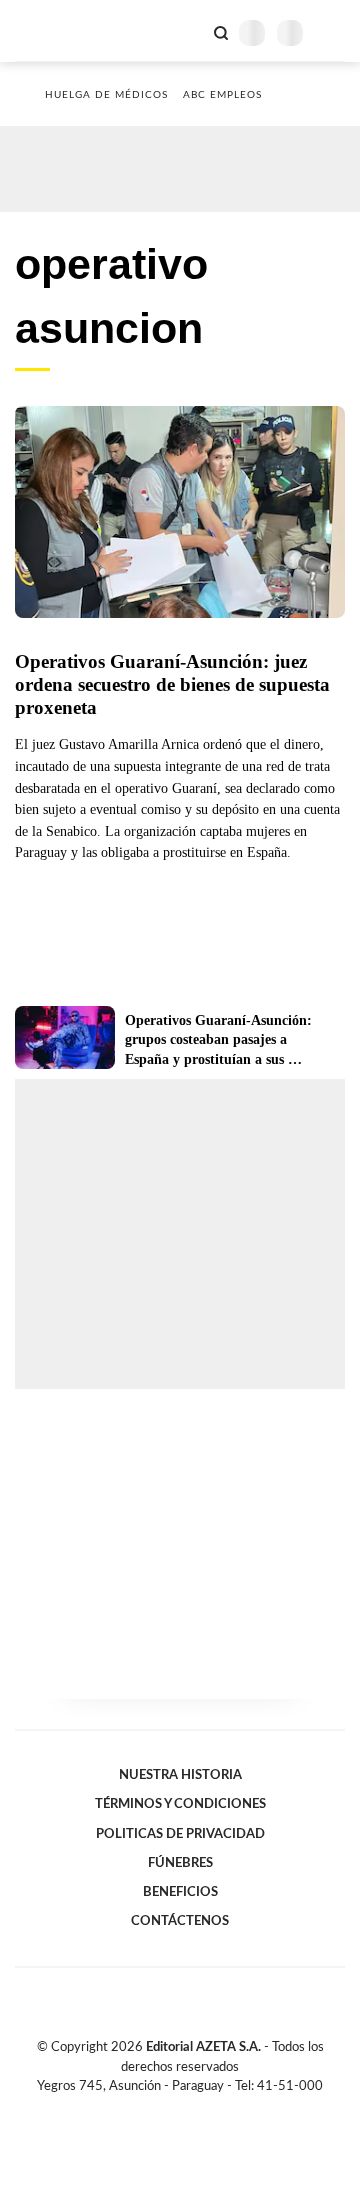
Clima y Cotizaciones (187, 31)
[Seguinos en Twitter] (172, 2109)
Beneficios (180, 1892)
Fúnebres (180, 1863)
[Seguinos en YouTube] (193, 2109)
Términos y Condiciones (180, 1804)
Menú (332, 32)
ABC (52, 30)
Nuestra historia (180, 1775)
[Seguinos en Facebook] (151, 2109)
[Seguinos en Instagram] (214, 2109)
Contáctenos (180, 1921)
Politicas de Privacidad (180, 1834)
